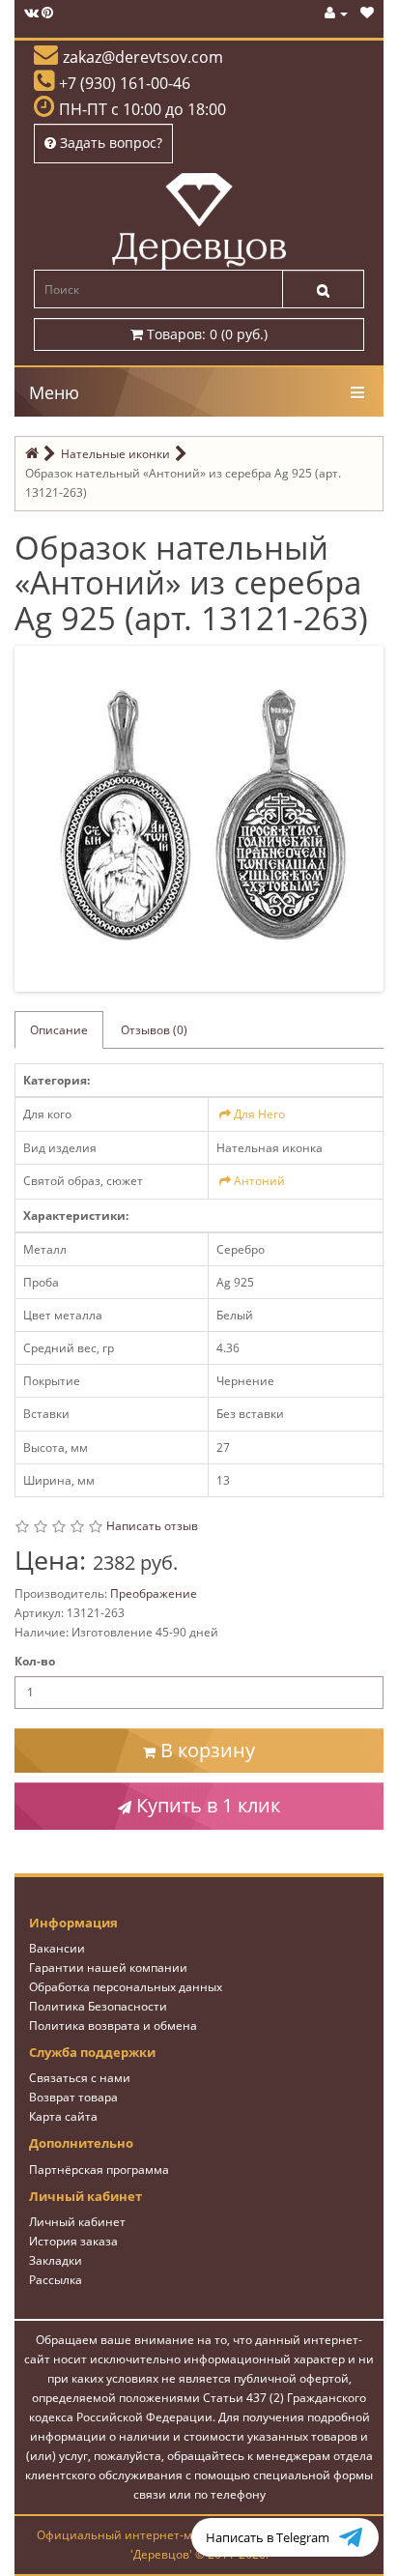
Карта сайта (63, 2116)
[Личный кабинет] (336, 13)
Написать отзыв (152, 1526)
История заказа (73, 2241)
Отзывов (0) (154, 1030)
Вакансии (57, 1948)
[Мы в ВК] (31, 13)
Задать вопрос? (109, 143)
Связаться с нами (80, 2078)
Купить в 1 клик (206, 1805)
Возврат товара (73, 2097)
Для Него (259, 1114)
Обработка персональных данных (126, 1987)
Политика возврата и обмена (113, 2026)
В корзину (205, 1750)
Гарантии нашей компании (108, 1968)
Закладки (56, 2260)
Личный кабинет (77, 2222)
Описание (59, 1030)
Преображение (154, 1593)
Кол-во (35, 1661)
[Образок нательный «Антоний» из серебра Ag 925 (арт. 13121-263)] (203, 817)
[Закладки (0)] (367, 13)
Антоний (259, 1181)
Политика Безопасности (98, 2006)
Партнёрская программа (99, 2170)
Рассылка (56, 2280)
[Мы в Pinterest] (47, 13)
